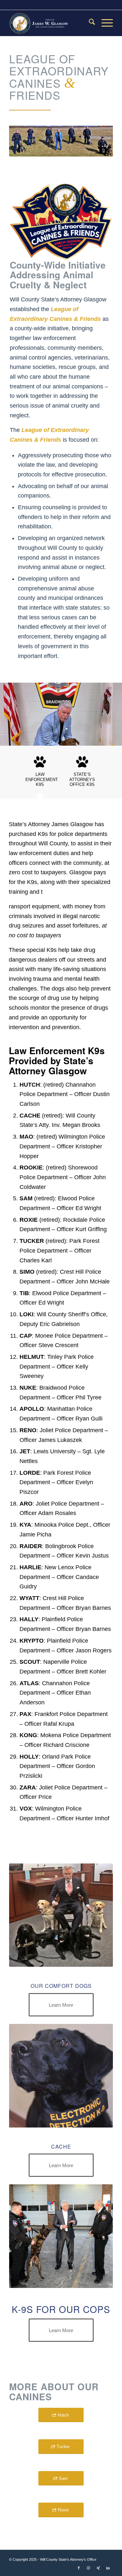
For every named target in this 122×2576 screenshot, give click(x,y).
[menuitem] (89, 23)
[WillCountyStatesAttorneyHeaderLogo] (51, 23)
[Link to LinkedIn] (108, 2568)
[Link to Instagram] (88, 2568)
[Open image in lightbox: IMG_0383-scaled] (115, 743)
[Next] (107, 712)
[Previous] (15, 712)
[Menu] (104, 23)
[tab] (40, 774)
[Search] (89, 23)
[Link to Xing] (98, 2568)
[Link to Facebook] (79, 2568)
